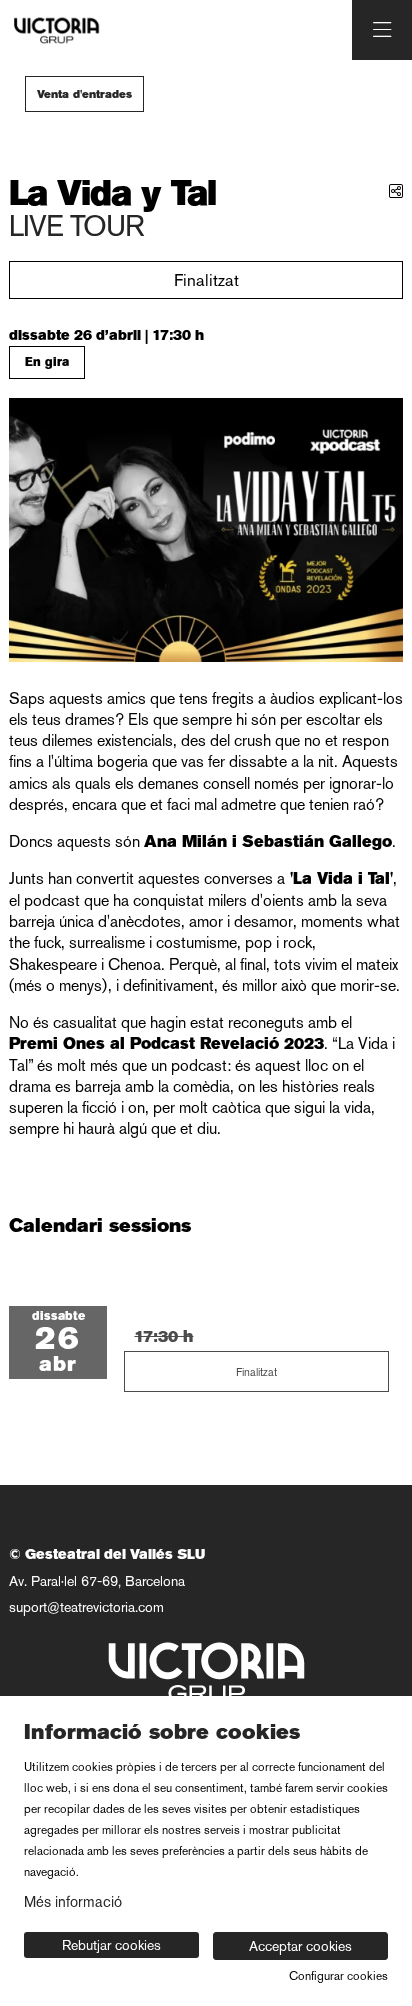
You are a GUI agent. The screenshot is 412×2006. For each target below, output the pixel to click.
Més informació (73, 1901)
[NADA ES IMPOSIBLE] (54, 30)
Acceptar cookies (300, 1946)
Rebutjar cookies (111, 1945)
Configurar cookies (338, 1976)
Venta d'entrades (84, 94)
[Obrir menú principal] (382, 30)
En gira (47, 362)
